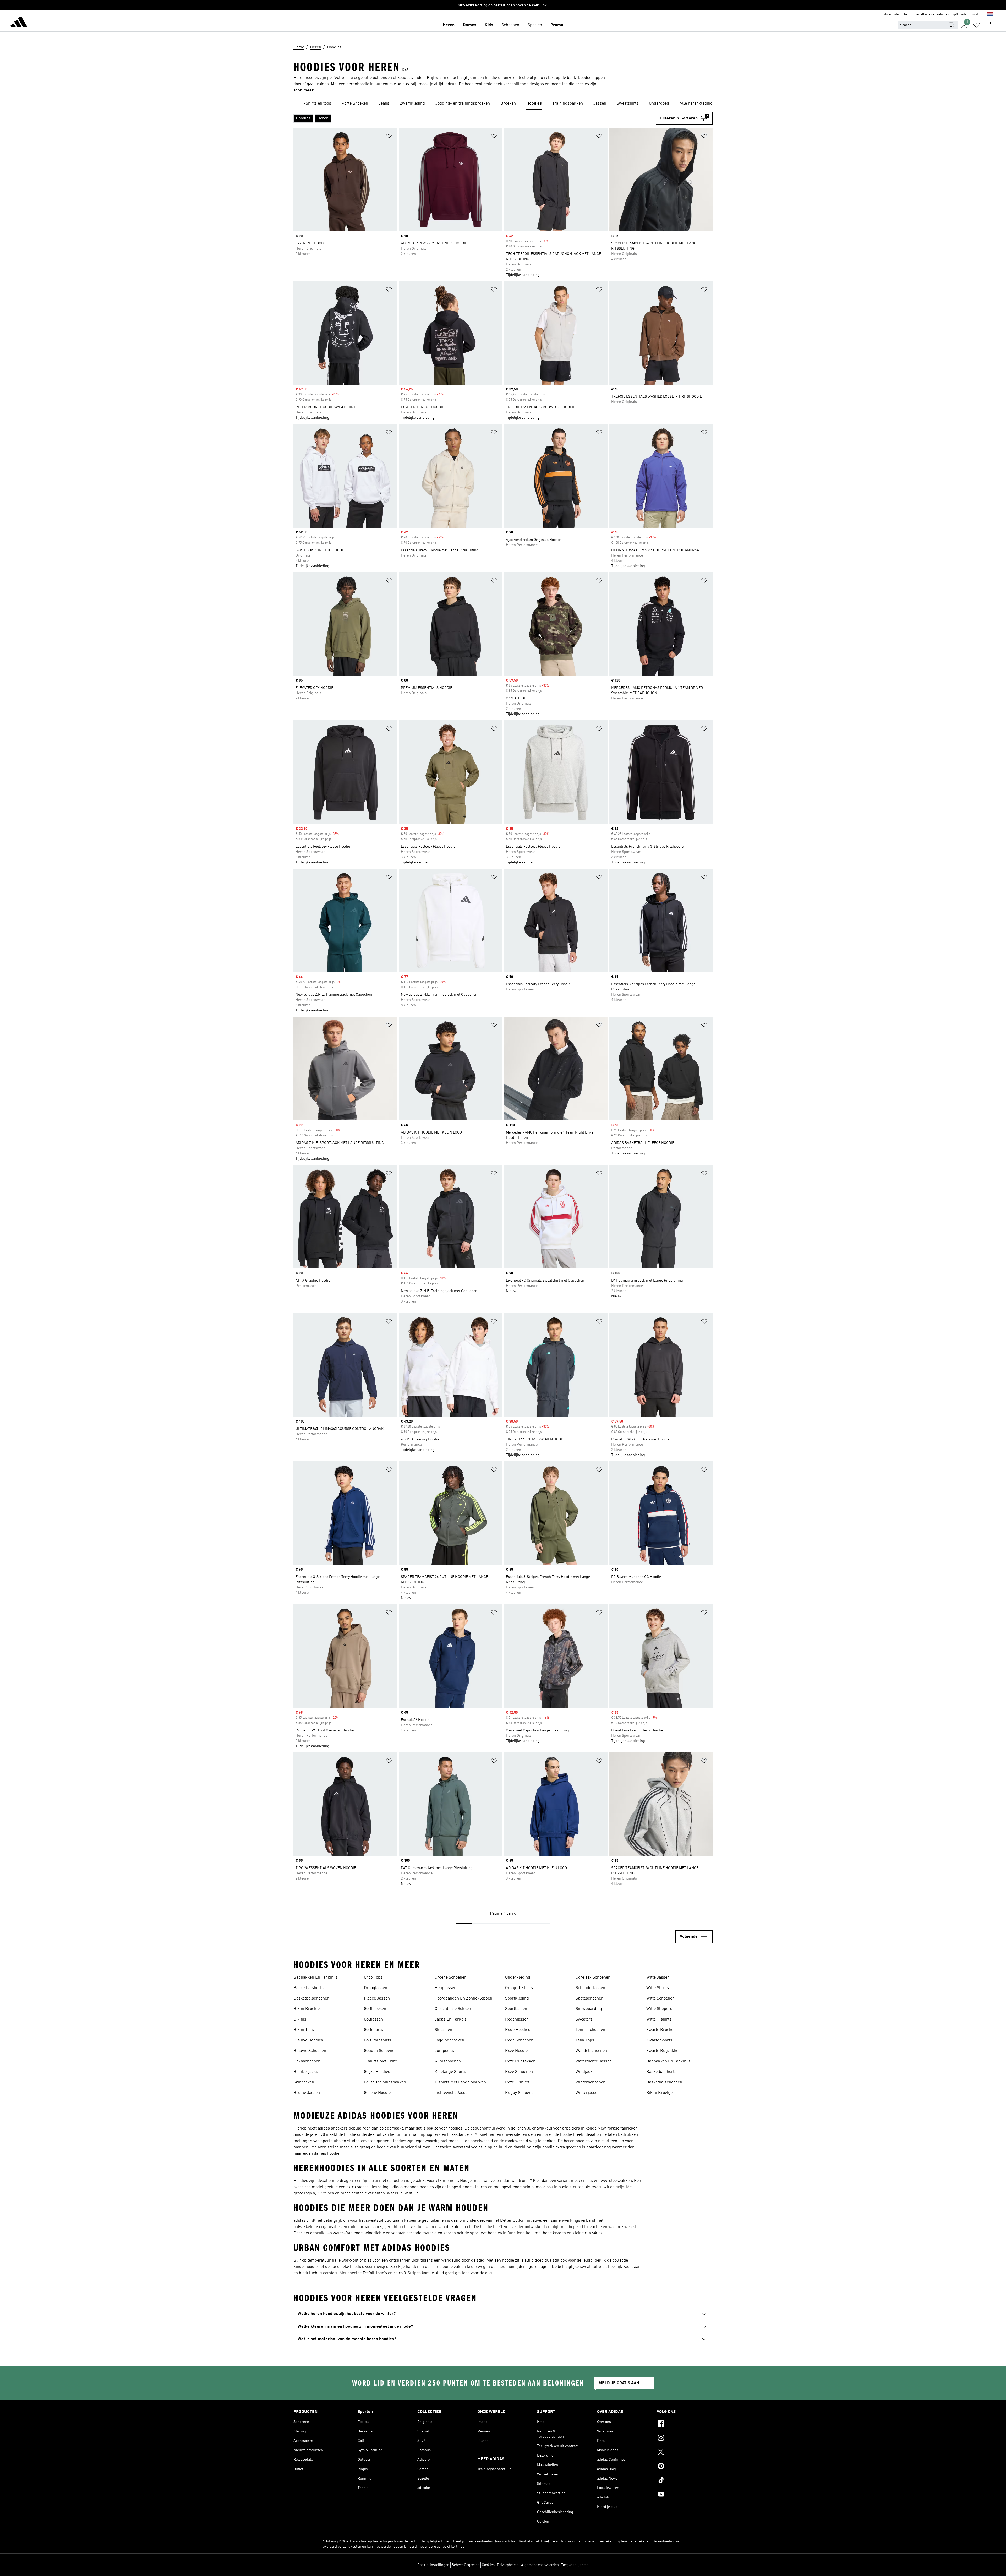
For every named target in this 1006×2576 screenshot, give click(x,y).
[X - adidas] (685, 2453)
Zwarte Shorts (659, 2040)
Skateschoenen (589, 1998)
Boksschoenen (307, 2061)
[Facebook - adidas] (685, 2424)
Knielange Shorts (450, 2072)
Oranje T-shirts (519, 1988)
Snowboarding (589, 2009)
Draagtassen (376, 1988)
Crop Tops (373, 1978)
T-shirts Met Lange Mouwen (460, 2082)
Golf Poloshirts (378, 2040)
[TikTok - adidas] (685, 2481)
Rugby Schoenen (520, 2093)
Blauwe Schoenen (310, 2051)
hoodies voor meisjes (369, 2267)
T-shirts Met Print (380, 2061)
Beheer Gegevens (466, 2565)
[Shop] (19, 23)
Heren (449, 25)
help (907, 15)
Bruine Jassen (307, 2093)
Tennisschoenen (590, 2030)
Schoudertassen (590, 1988)
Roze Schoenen (519, 2072)
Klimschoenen (448, 2061)
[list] (503, 104)
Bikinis (300, 2019)
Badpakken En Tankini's (316, 1978)
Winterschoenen (591, 2082)
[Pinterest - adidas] (685, 2467)
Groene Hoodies (378, 2093)
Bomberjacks (306, 2072)
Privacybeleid (508, 2565)
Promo (557, 25)
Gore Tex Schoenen (593, 1978)
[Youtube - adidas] (685, 2495)
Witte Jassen (658, 1978)
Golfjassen (373, 2019)
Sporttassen (516, 2009)
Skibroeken (304, 2082)
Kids (489, 25)
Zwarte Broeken (661, 2030)
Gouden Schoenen (380, 2051)
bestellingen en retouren (932, 15)
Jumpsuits (444, 2051)
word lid (977, 15)
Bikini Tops (304, 2030)
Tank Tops (585, 2040)
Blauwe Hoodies (308, 2040)
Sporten (535, 25)
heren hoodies (577, 2141)
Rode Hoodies (518, 2030)
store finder (892, 15)
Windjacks (585, 2072)
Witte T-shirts (659, 2019)
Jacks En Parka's (451, 2019)
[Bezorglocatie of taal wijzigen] (990, 15)
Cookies (488, 2565)
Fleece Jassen (377, 1998)
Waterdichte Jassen (594, 2061)
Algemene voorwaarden (540, 2565)
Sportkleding (517, 1998)
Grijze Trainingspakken (385, 2082)
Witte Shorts (658, 1988)
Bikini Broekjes (308, 2009)
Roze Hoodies (517, 2051)
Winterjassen (588, 2093)
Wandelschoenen (591, 2051)
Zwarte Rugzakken (663, 2051)
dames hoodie (327, 2154)
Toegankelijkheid (575, 2565)
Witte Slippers (659, 2009)
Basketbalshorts (308, 1988)
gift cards (960, 15)
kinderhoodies (307, 2267)
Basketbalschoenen (311, 1998)
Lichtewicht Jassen (452, 2093)
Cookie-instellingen (433, 2565)
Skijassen (443, 2030)
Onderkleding (518, 1978)
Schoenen (510, 25)
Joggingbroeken (449, 2040)
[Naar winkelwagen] (989, 25)
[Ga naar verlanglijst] (977, 25)
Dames (470, 25)
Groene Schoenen (451, 1978)
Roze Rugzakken (520, 2061)
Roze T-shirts (517, 2082)
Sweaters (584, 2019)
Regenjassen (517, 2019)
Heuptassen (445, 1988)
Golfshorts (373, 2030)
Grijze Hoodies (377, 2072)
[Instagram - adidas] (685, 2438)
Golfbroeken (375, 2009)
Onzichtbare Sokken (453, 2009)
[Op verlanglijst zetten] (389, 137)
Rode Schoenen (519, 2040)
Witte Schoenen (660, 1998)
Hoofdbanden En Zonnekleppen (463, 1998)
